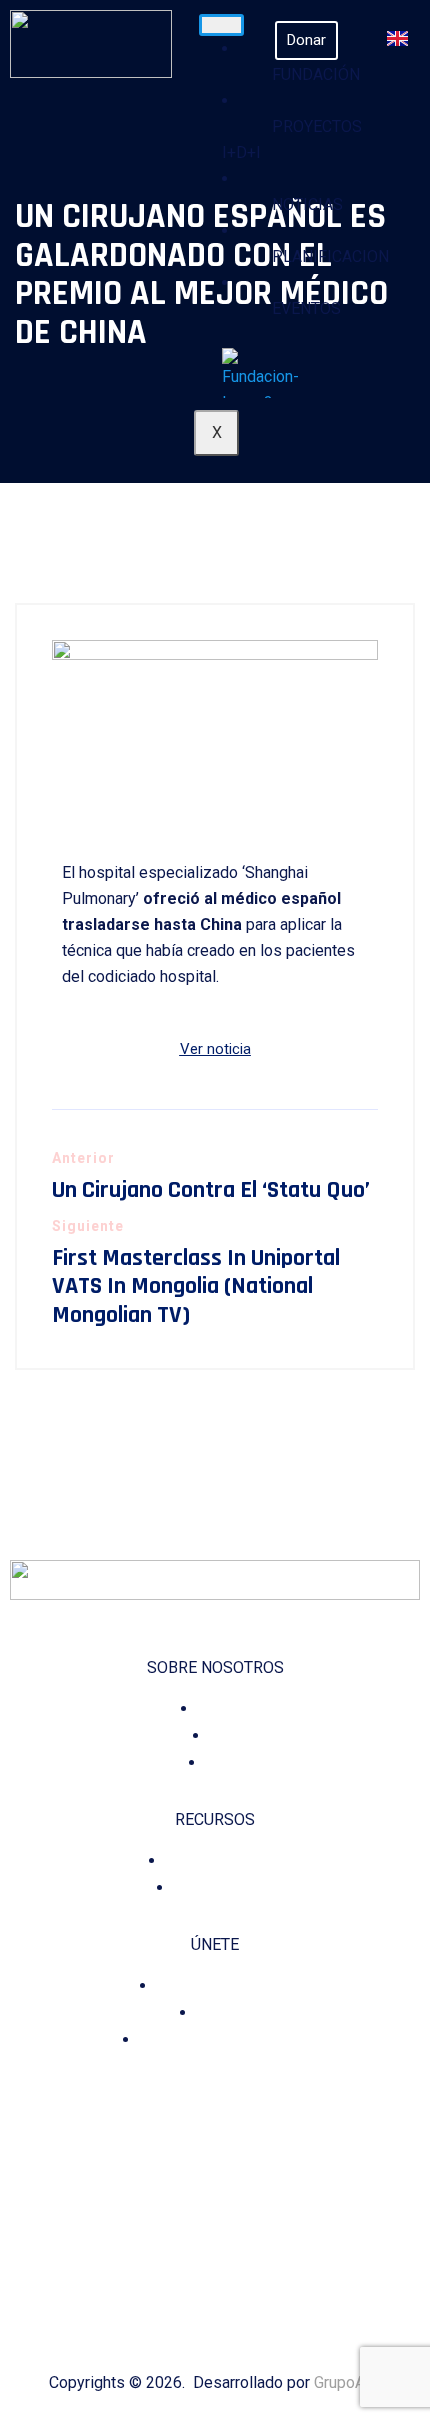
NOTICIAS (307, 204)
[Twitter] (201, 2272)
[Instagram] (173, 2272)
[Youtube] (257, 2272)
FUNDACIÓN (316, 74)
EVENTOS (306, 308)
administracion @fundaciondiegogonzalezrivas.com (215, 2137)
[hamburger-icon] (221, 25)
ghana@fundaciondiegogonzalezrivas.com (215, 2183)
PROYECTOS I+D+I (292, 139)
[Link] (285, 2272)
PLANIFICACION (330, 256)
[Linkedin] (229, 2272)
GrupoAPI (347, 2382)
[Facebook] (145, 2272)
